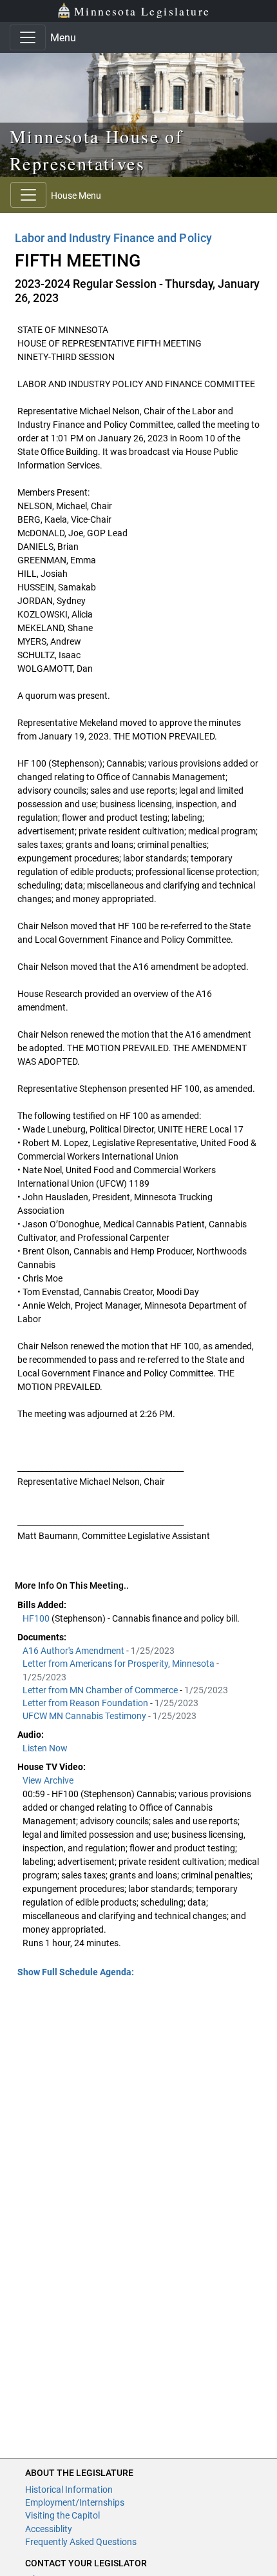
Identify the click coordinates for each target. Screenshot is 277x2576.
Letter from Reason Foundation (86, 1703)
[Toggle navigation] (28, 37)
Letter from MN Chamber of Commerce (101, 1690)
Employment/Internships (75, 2502)
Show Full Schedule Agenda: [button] (76, 1972)
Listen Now (45, 1748)
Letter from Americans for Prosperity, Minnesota (119, 1664)
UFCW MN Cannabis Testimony (85, 1716)
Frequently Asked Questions (81, 2542)
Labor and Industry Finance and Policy (113, 238)
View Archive (48, 1780)
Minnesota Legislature (142, 11)
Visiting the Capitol (62, 2515)
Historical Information (69, 2490)
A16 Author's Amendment (74, 1651)
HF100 (37, 1618)
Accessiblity (49, 2529)
